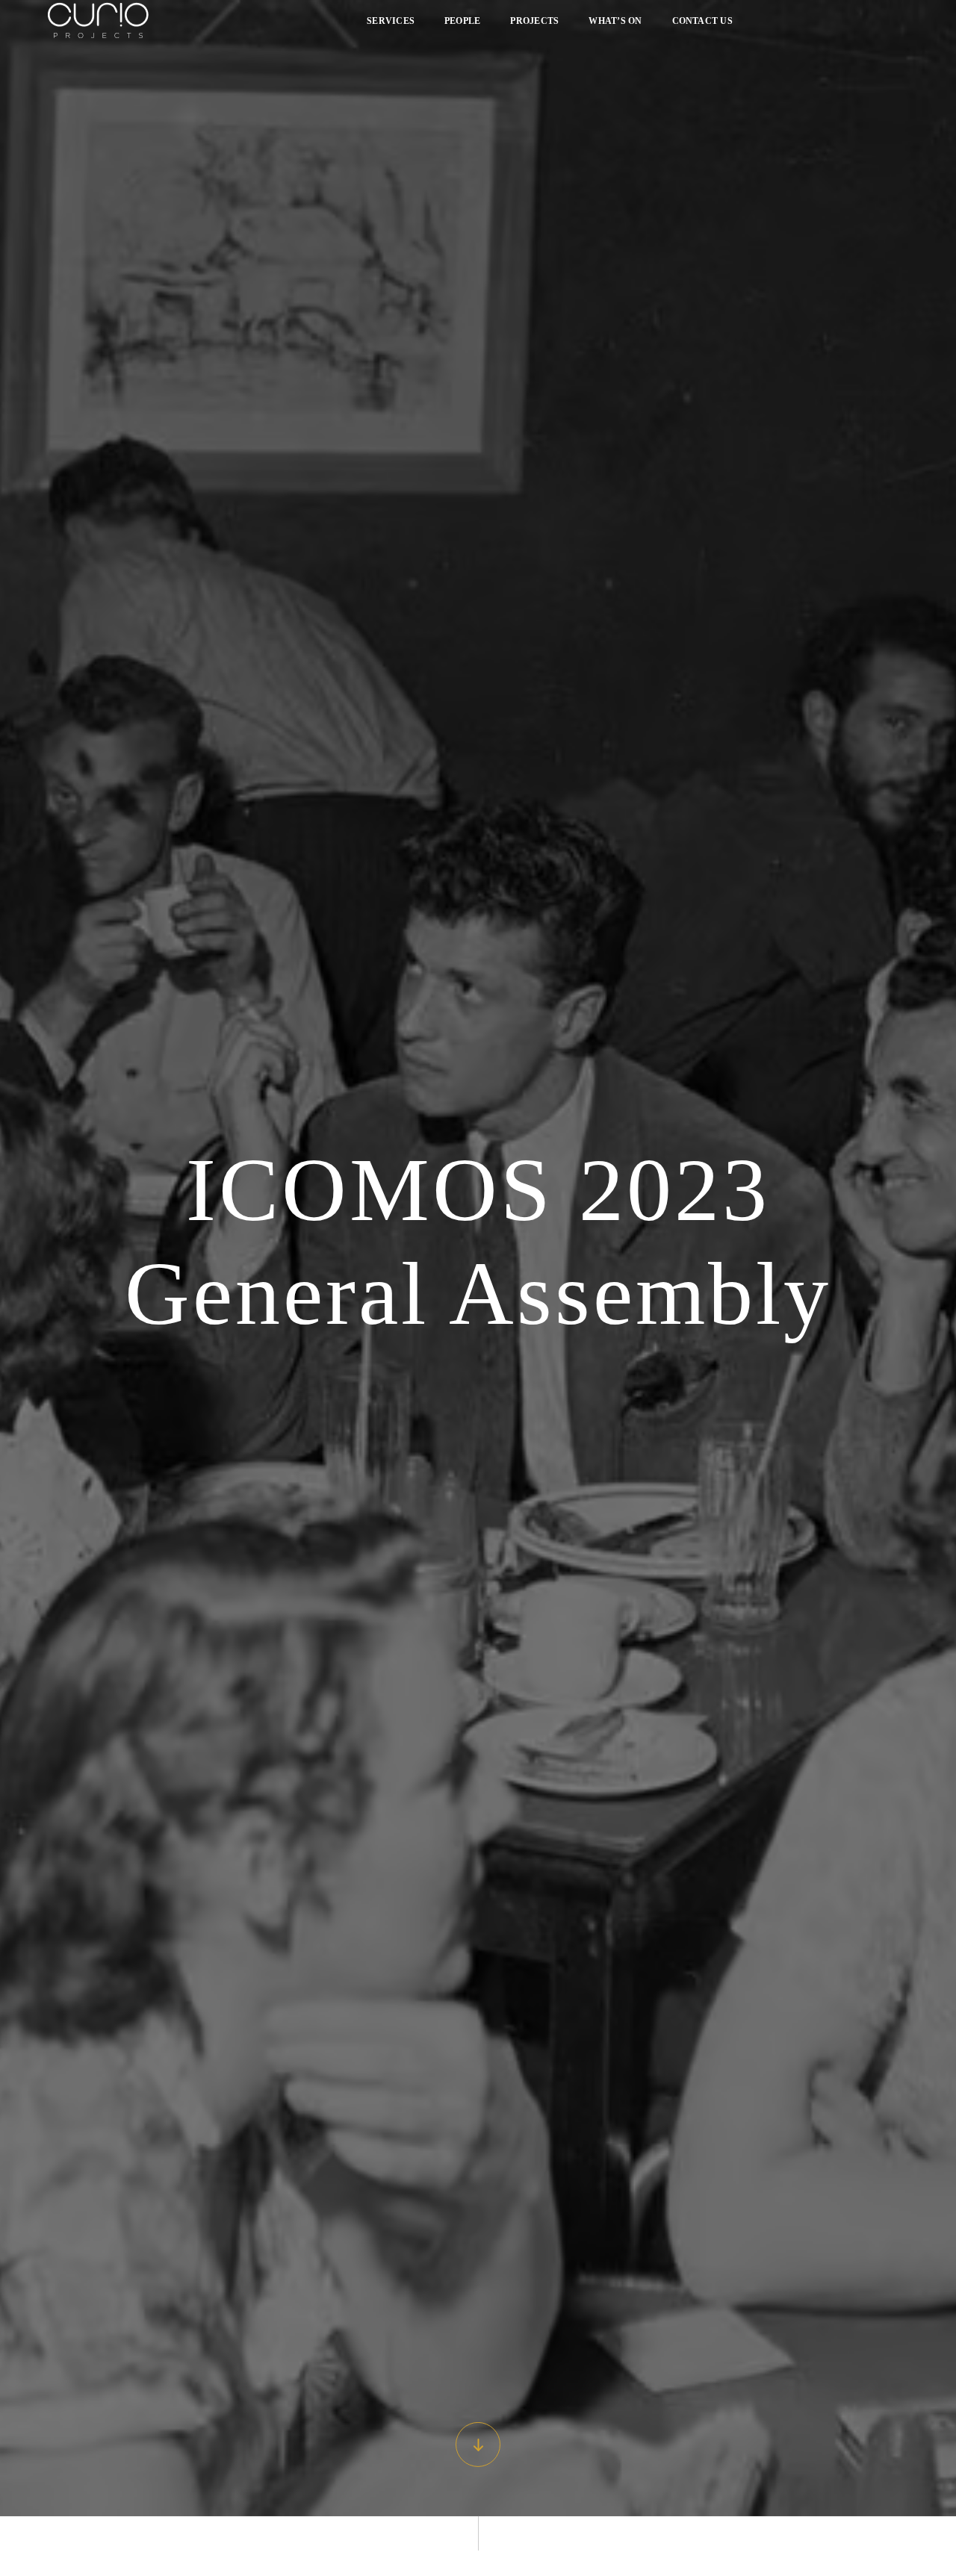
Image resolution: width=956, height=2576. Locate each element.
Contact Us (702, 21)
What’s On (615, 21)
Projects (534, 21)
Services (391, 21)
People (462, 21)
